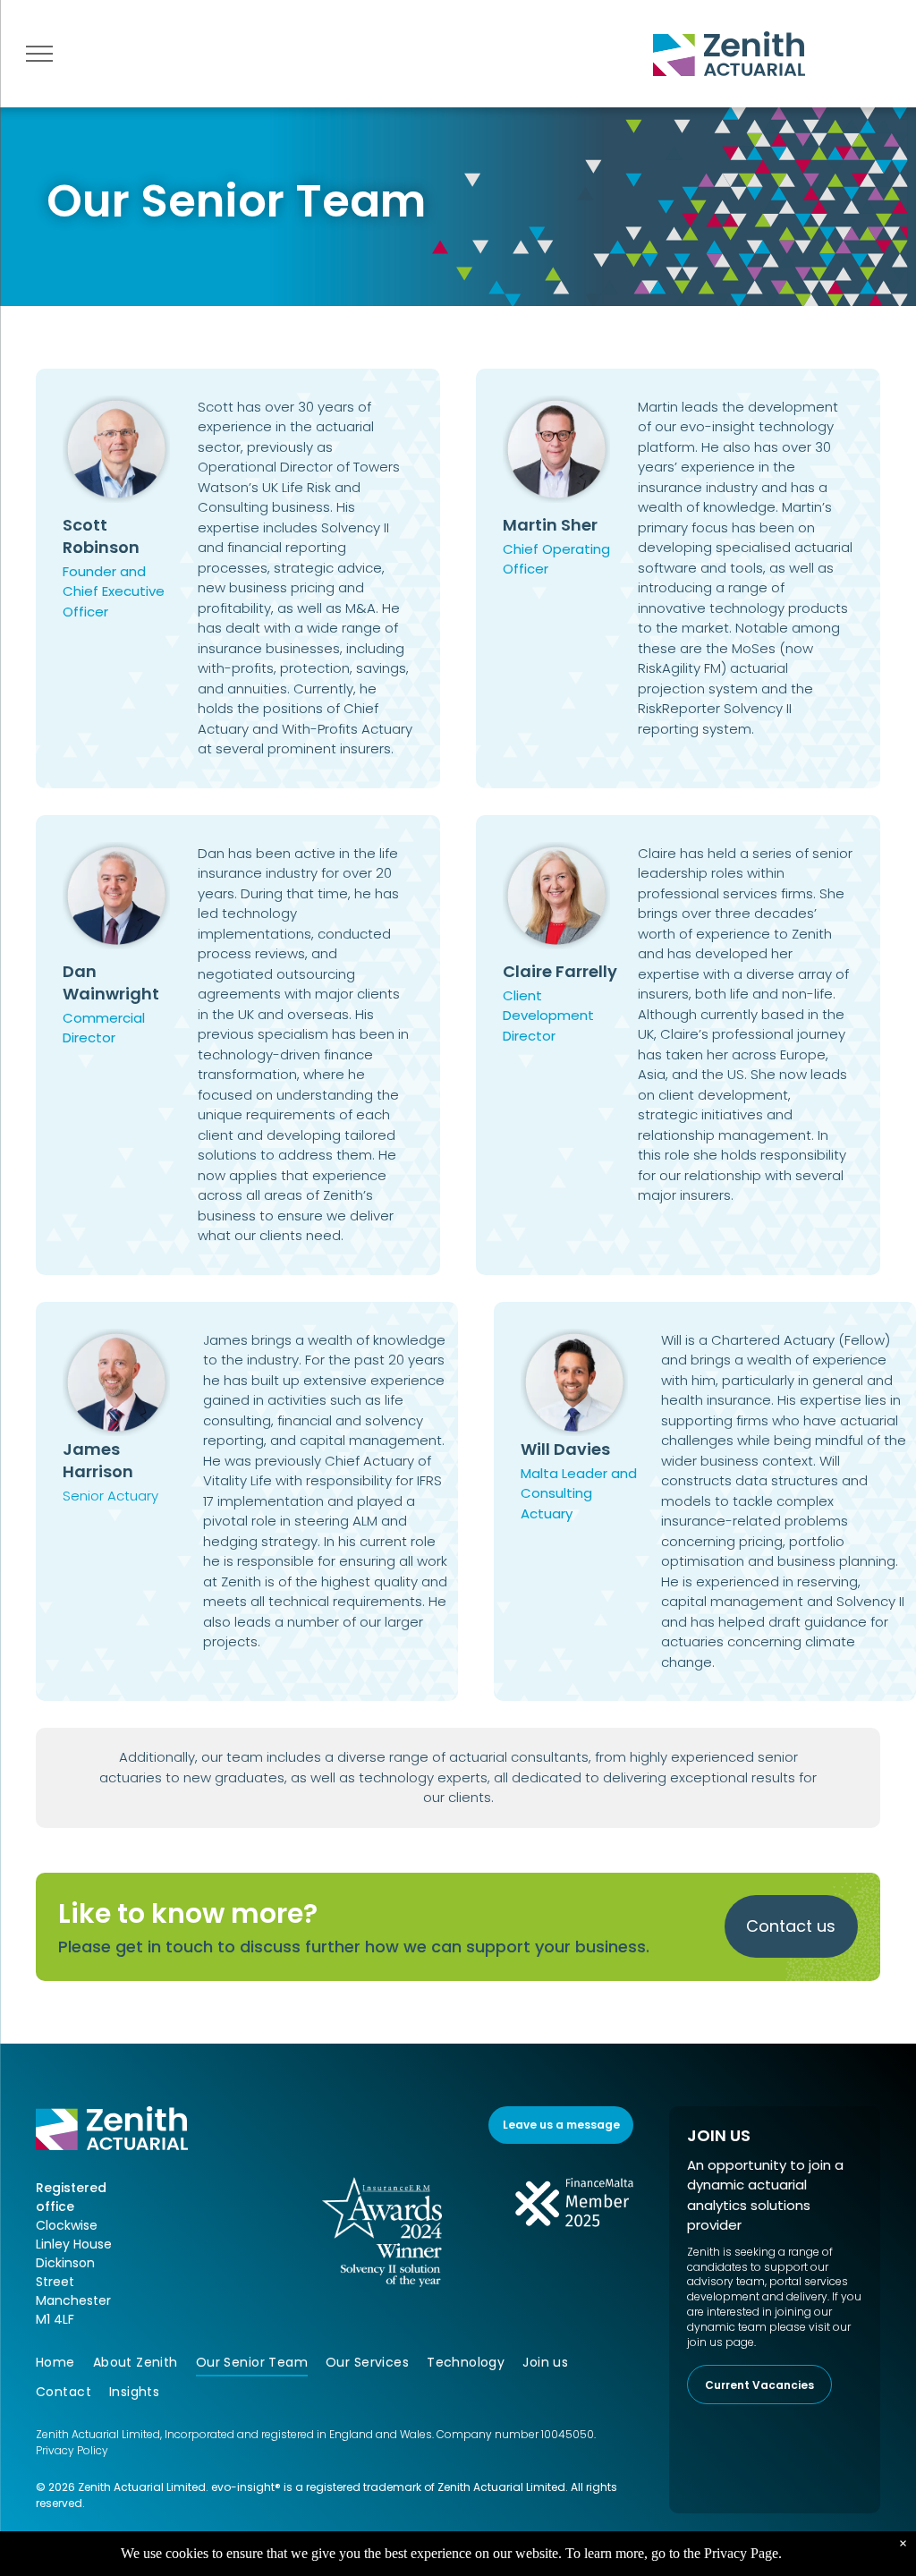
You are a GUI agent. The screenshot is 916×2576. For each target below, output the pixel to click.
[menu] (39, 54)
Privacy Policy (72, 2450)
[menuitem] (64, 2363)
